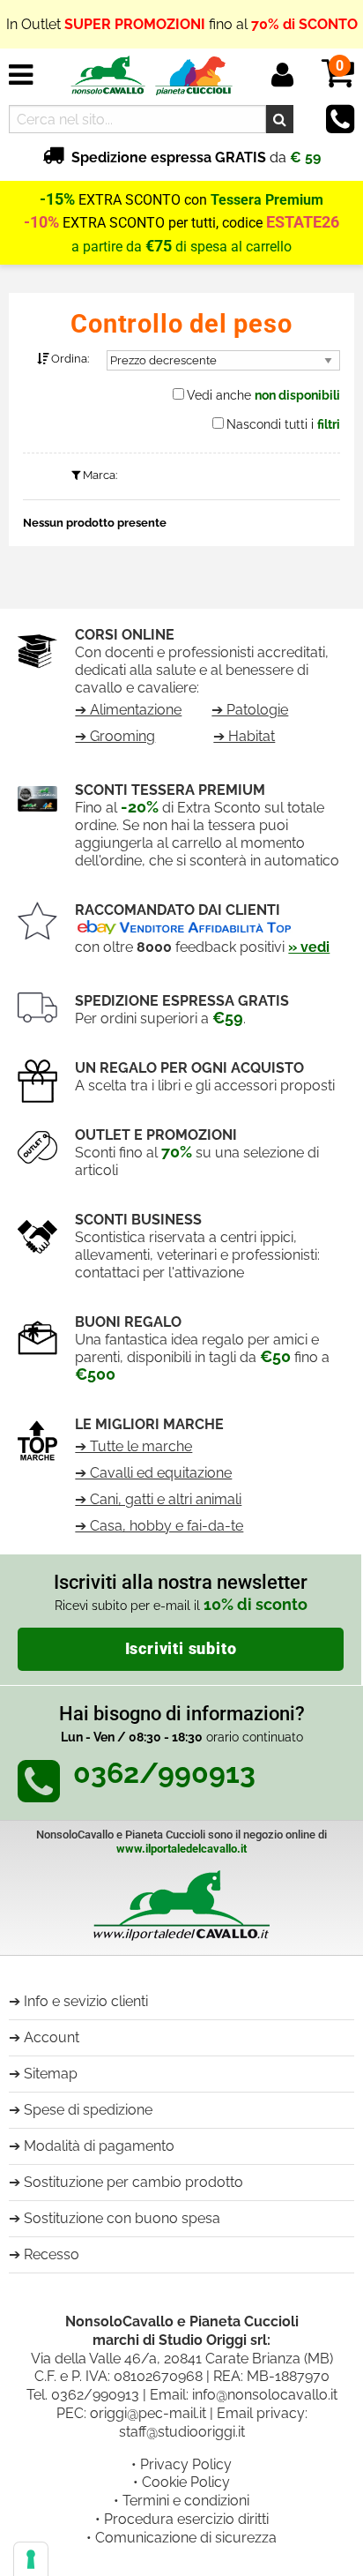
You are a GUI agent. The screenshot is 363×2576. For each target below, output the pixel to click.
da (196, 157)
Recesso (52, 2254)
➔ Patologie (250, 710)
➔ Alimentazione (128, 710)
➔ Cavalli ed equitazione (153, 1473)
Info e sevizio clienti (86, 2001)
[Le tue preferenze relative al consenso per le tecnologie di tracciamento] (31, 2559)
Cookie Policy (186, 2482)
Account (52, 2037)
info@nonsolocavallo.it (265, 2395)
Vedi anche (263, 395)
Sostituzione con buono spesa (122, 2218)
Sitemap (51, 2074)
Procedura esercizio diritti (186, 2519)
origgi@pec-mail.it (148, 2413)
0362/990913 (95, 2395)
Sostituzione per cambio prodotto (133, 2182)
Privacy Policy (186, 2464)
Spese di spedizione (88, 2110)
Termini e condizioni (186, 2501)
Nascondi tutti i (283, 424)
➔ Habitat (244, 736)
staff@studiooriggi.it (182, 2432)
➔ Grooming (115, 736)
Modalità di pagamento (99, 2146)
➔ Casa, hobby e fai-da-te (159, 1526)
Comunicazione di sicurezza (186, 2538)
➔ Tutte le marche (133, 1446)
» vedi (309, 947)
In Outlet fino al (182, 17)
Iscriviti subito (181, 1649)
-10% (41, 222)
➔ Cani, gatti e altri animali (158, 1499)
